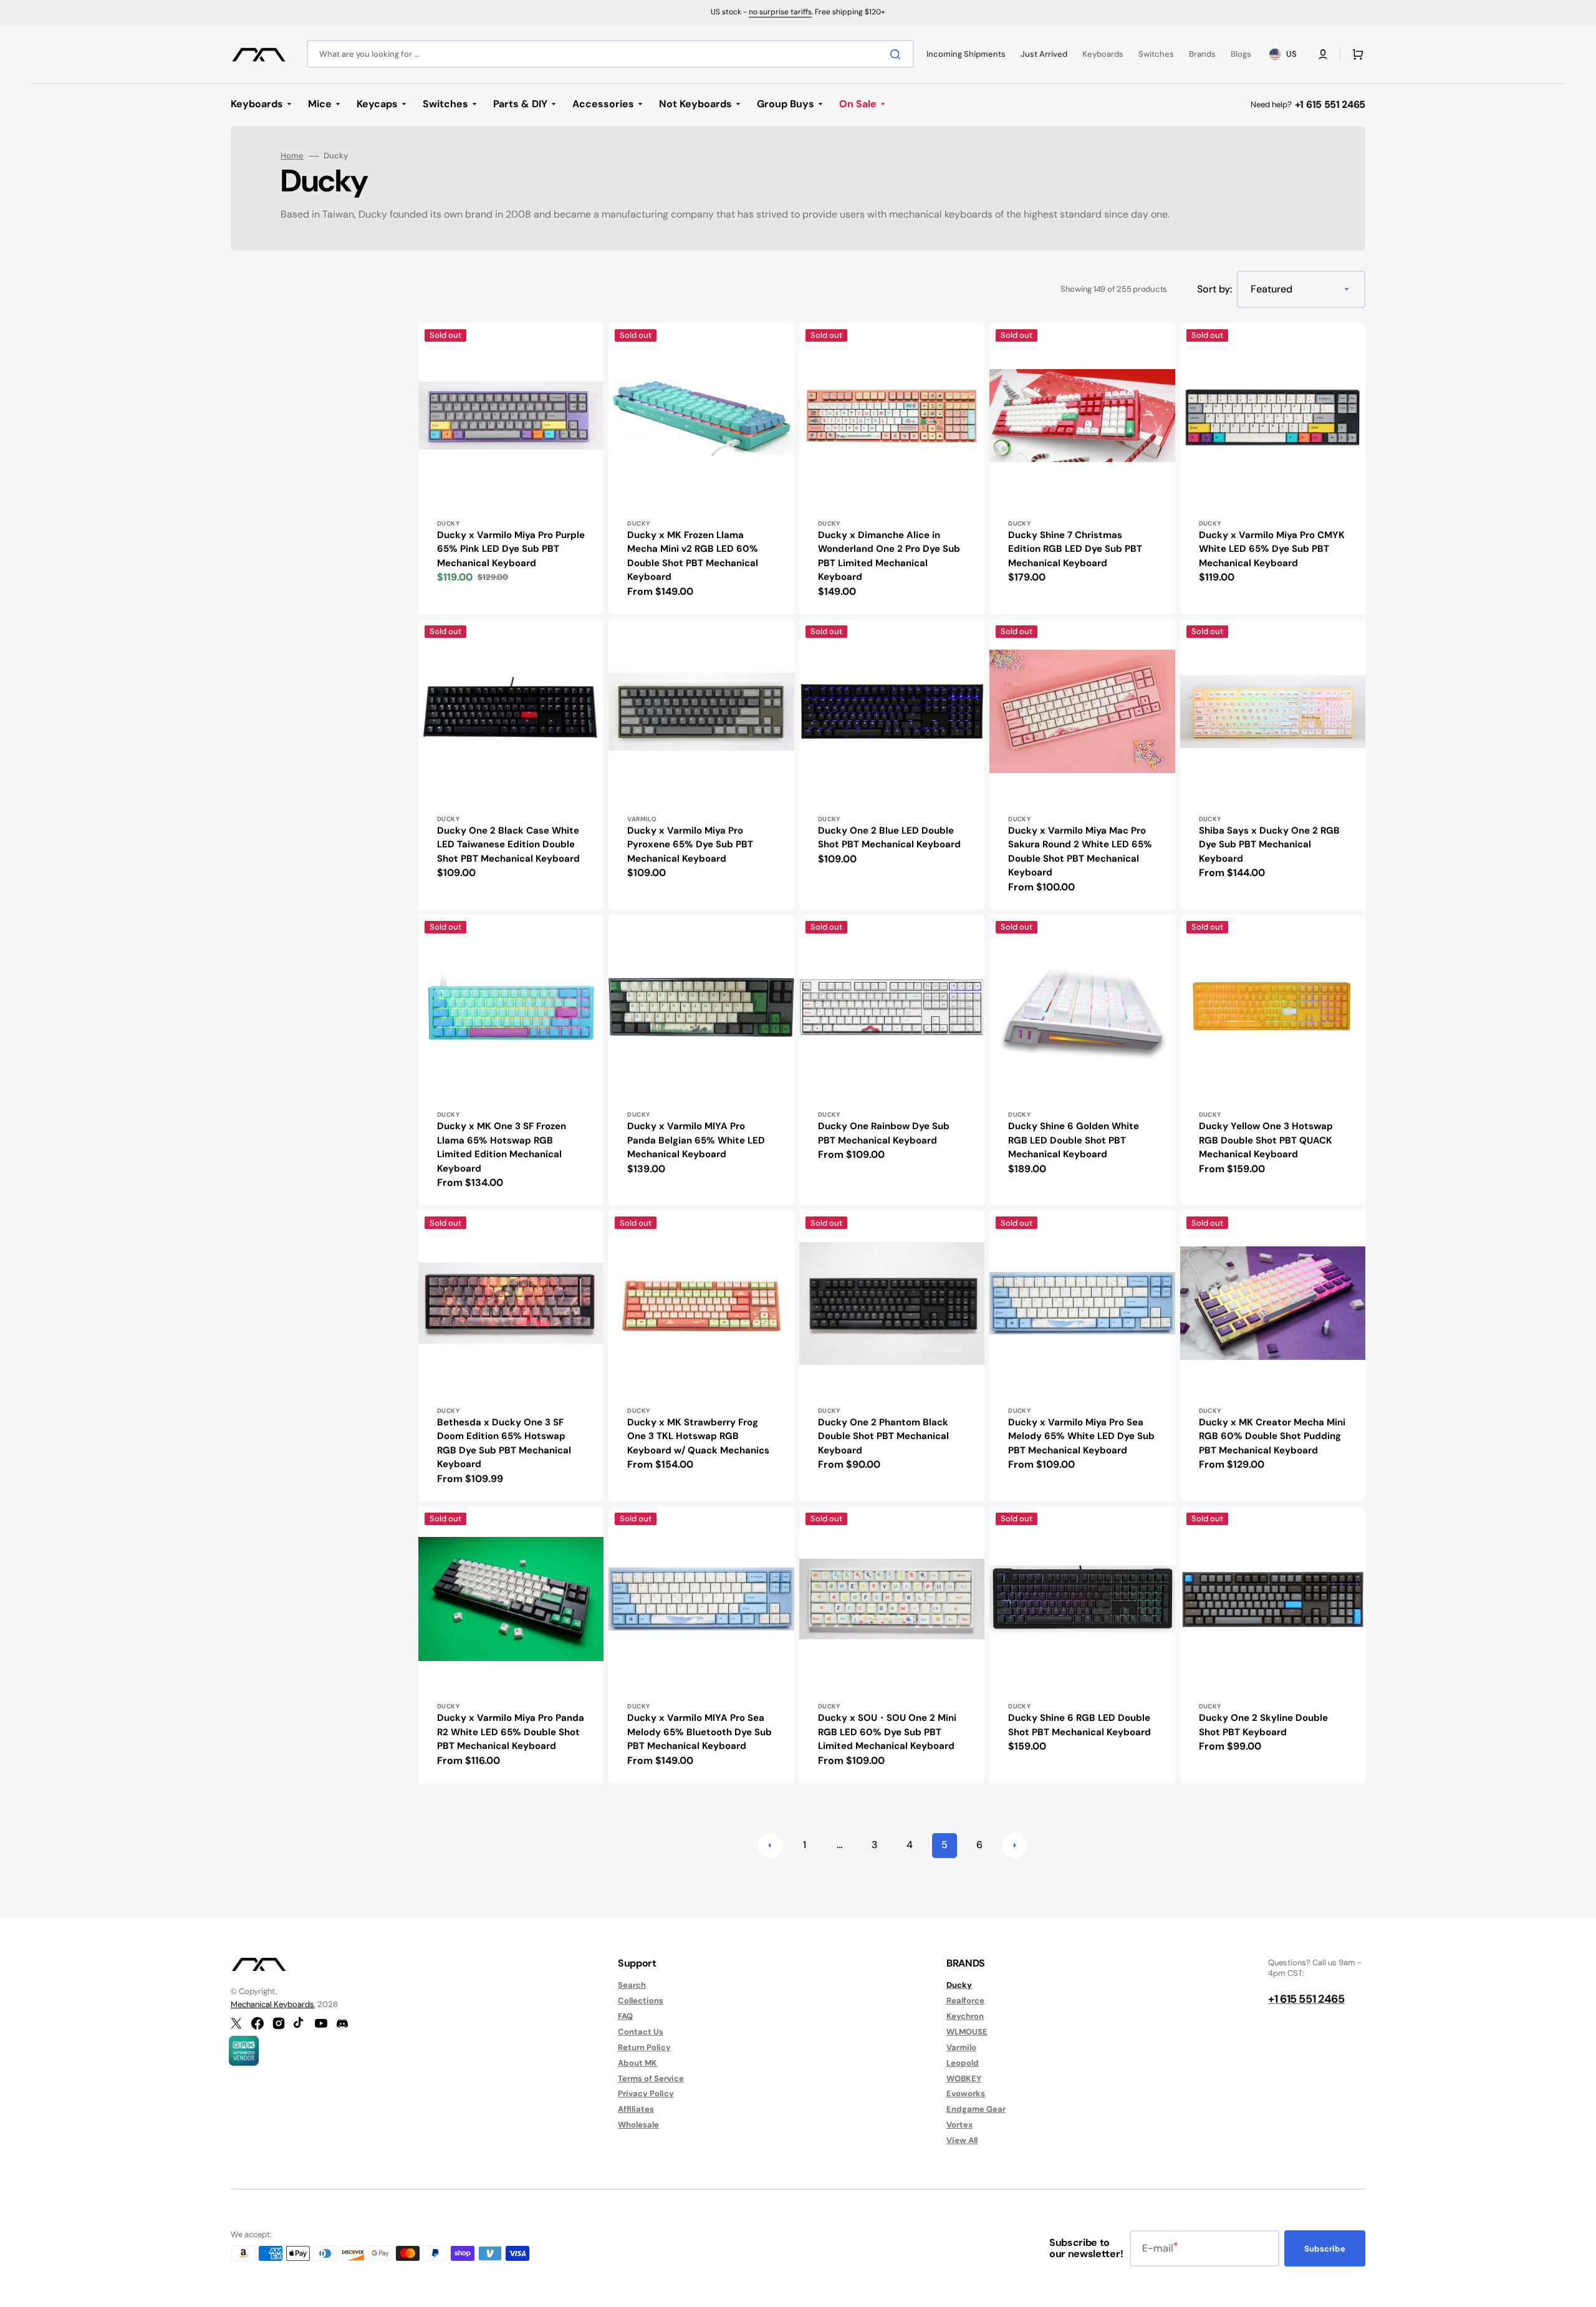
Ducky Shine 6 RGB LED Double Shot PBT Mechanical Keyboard (1079, 1725)
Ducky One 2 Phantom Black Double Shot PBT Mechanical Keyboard (883, 1436)
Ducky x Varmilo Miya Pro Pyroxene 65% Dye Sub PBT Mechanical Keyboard (690, 845)
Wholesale (638, 2125)
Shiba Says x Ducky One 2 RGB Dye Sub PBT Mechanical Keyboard (1269, 845)
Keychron (965, 2016)
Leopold (963, 2063)
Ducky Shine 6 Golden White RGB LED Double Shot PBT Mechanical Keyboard (1074, 1140)
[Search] (898, 54)
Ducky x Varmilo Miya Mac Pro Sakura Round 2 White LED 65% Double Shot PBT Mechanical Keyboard (1080, 852)
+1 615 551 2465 (1330, 104)
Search (632, 1985)
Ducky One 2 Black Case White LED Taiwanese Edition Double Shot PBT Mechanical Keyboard (508, 845)
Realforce (965, 2001)
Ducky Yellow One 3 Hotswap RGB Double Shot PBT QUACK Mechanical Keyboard (1266, 1140)
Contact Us (641, 2032)
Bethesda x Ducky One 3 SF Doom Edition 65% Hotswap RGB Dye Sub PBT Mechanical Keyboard (504, 1443)
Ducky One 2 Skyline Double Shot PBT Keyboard (1263, 1725)
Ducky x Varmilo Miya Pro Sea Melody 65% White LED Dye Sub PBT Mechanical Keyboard (1081, 1436)
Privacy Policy (646, 2093)
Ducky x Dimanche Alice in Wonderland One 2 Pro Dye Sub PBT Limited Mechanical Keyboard (889, 556)
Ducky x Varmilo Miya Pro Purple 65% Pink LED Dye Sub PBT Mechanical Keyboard (511, 549)
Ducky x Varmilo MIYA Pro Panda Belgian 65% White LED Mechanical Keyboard (696, 1140)
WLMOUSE (967, 2032)
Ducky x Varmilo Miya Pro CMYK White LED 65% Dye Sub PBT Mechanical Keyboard (1272, 549)
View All (962, 2140)
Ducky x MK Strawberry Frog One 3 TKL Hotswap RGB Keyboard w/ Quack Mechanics (698, 1436)
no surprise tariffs (780, 12)
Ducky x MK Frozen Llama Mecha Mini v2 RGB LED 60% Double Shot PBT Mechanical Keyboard (693, 556)
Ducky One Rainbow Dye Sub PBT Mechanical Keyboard (884, 1133)
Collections (641, 2001)
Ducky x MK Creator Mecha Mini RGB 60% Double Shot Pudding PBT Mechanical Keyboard (1272, 1436)
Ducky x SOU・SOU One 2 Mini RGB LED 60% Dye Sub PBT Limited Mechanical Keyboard (887, 1732)
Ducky (959, 1985)
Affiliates (636, 2109)
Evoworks (966, 2093)
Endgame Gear (976, 2109)
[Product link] (511, 468)
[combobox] (610, 54)
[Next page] (1014, 1846)
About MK (637, 2063)
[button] (1323, 54)
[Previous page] (770, 1846)
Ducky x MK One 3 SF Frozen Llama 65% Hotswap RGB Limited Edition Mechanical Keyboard (502, 1147)
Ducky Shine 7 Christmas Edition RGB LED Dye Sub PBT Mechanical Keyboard (1075, 549)
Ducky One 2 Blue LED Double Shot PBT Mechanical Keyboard (889, 838)
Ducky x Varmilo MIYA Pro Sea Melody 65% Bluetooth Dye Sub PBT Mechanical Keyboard (699, 1732)
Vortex (959, 2125)
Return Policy (644, 2047)
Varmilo (961, 2047)
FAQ (625, 2016)
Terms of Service (651, 2078)
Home (292, 156)
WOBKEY (964, 2078)
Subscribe (1325, 2249)
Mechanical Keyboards (272, 2004)
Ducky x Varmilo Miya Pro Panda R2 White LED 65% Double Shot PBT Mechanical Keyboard (511, 1732)
